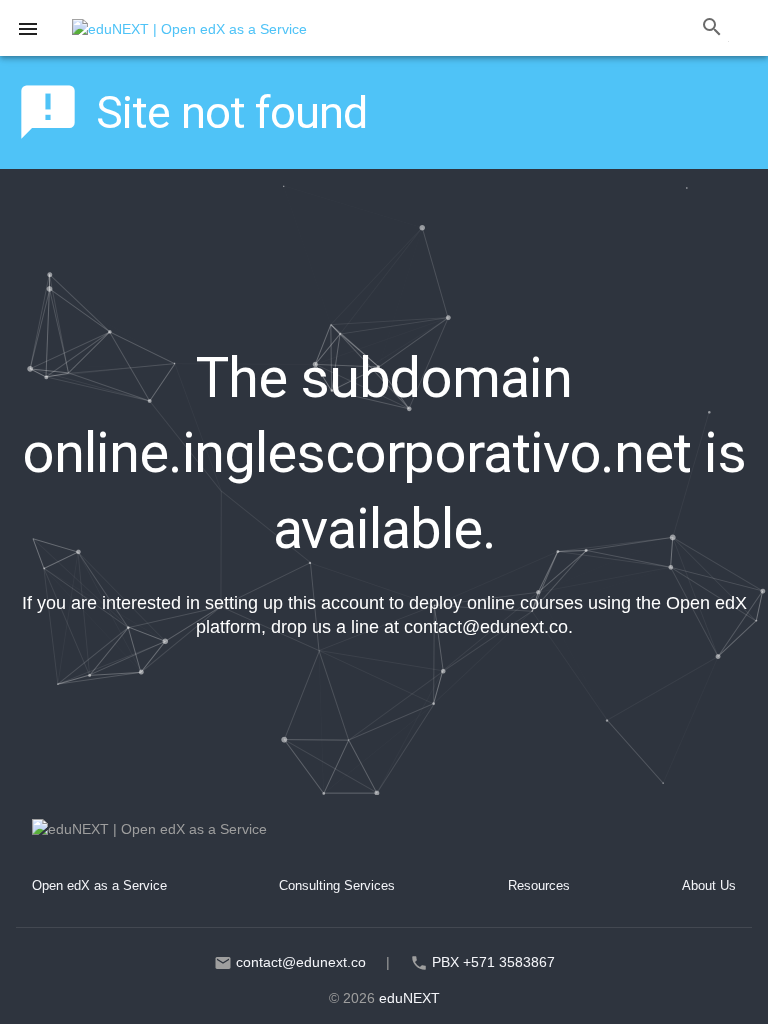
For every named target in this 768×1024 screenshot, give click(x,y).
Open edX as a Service (99, 885)
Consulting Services (337, 885)
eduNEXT (409, 998)
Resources (539, 885)
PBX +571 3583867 (493, 962)
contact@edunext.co (486, 627)
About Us (709, 885)
